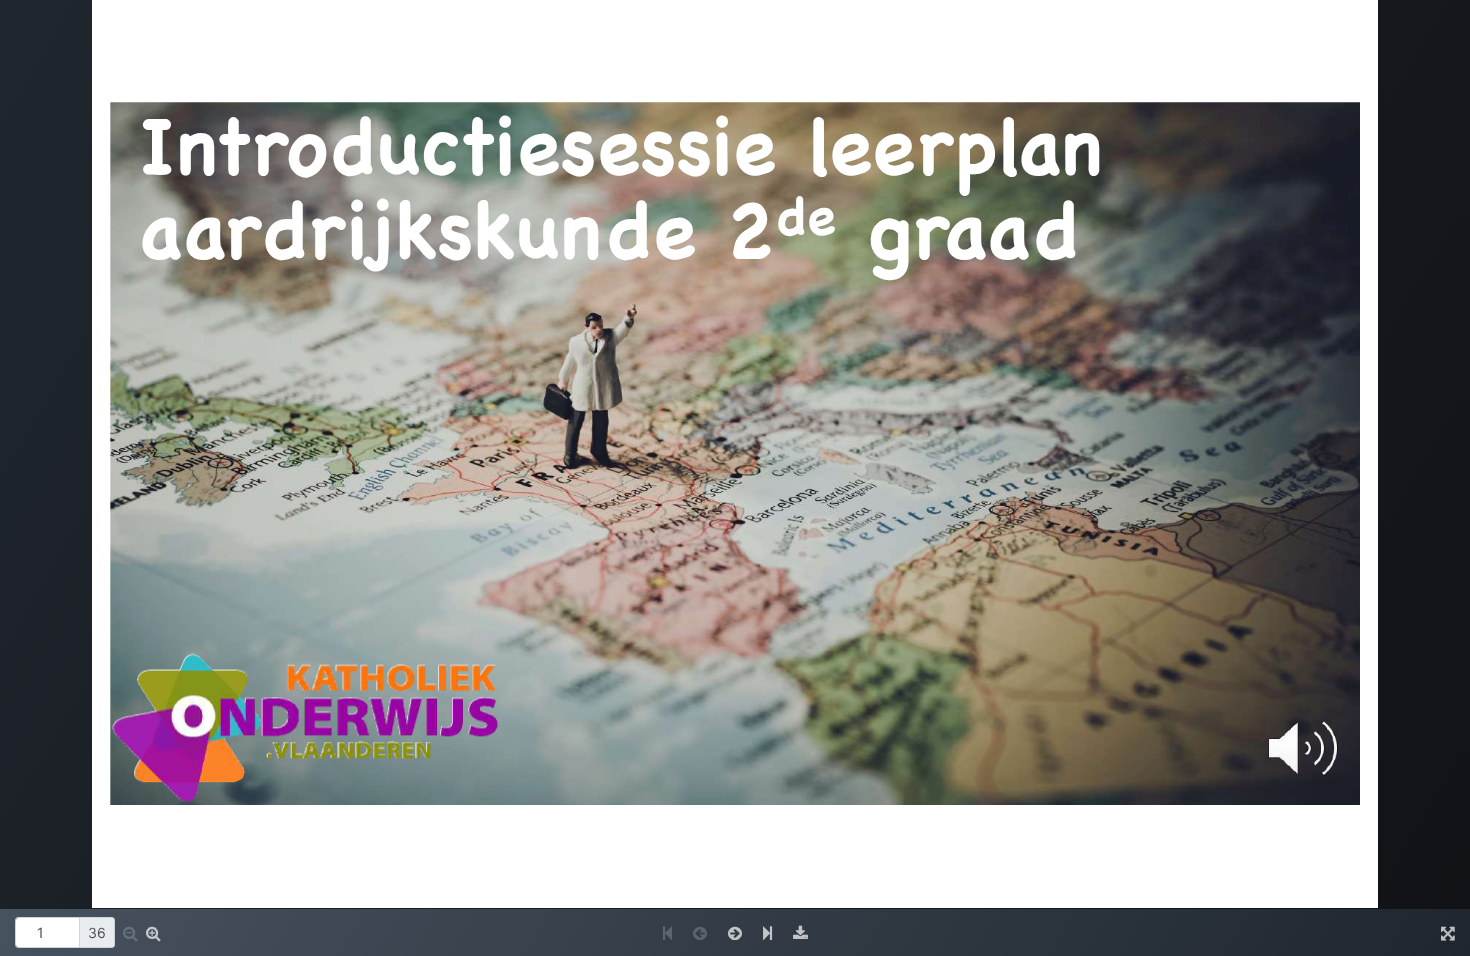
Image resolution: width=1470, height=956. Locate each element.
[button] (130, 933)
